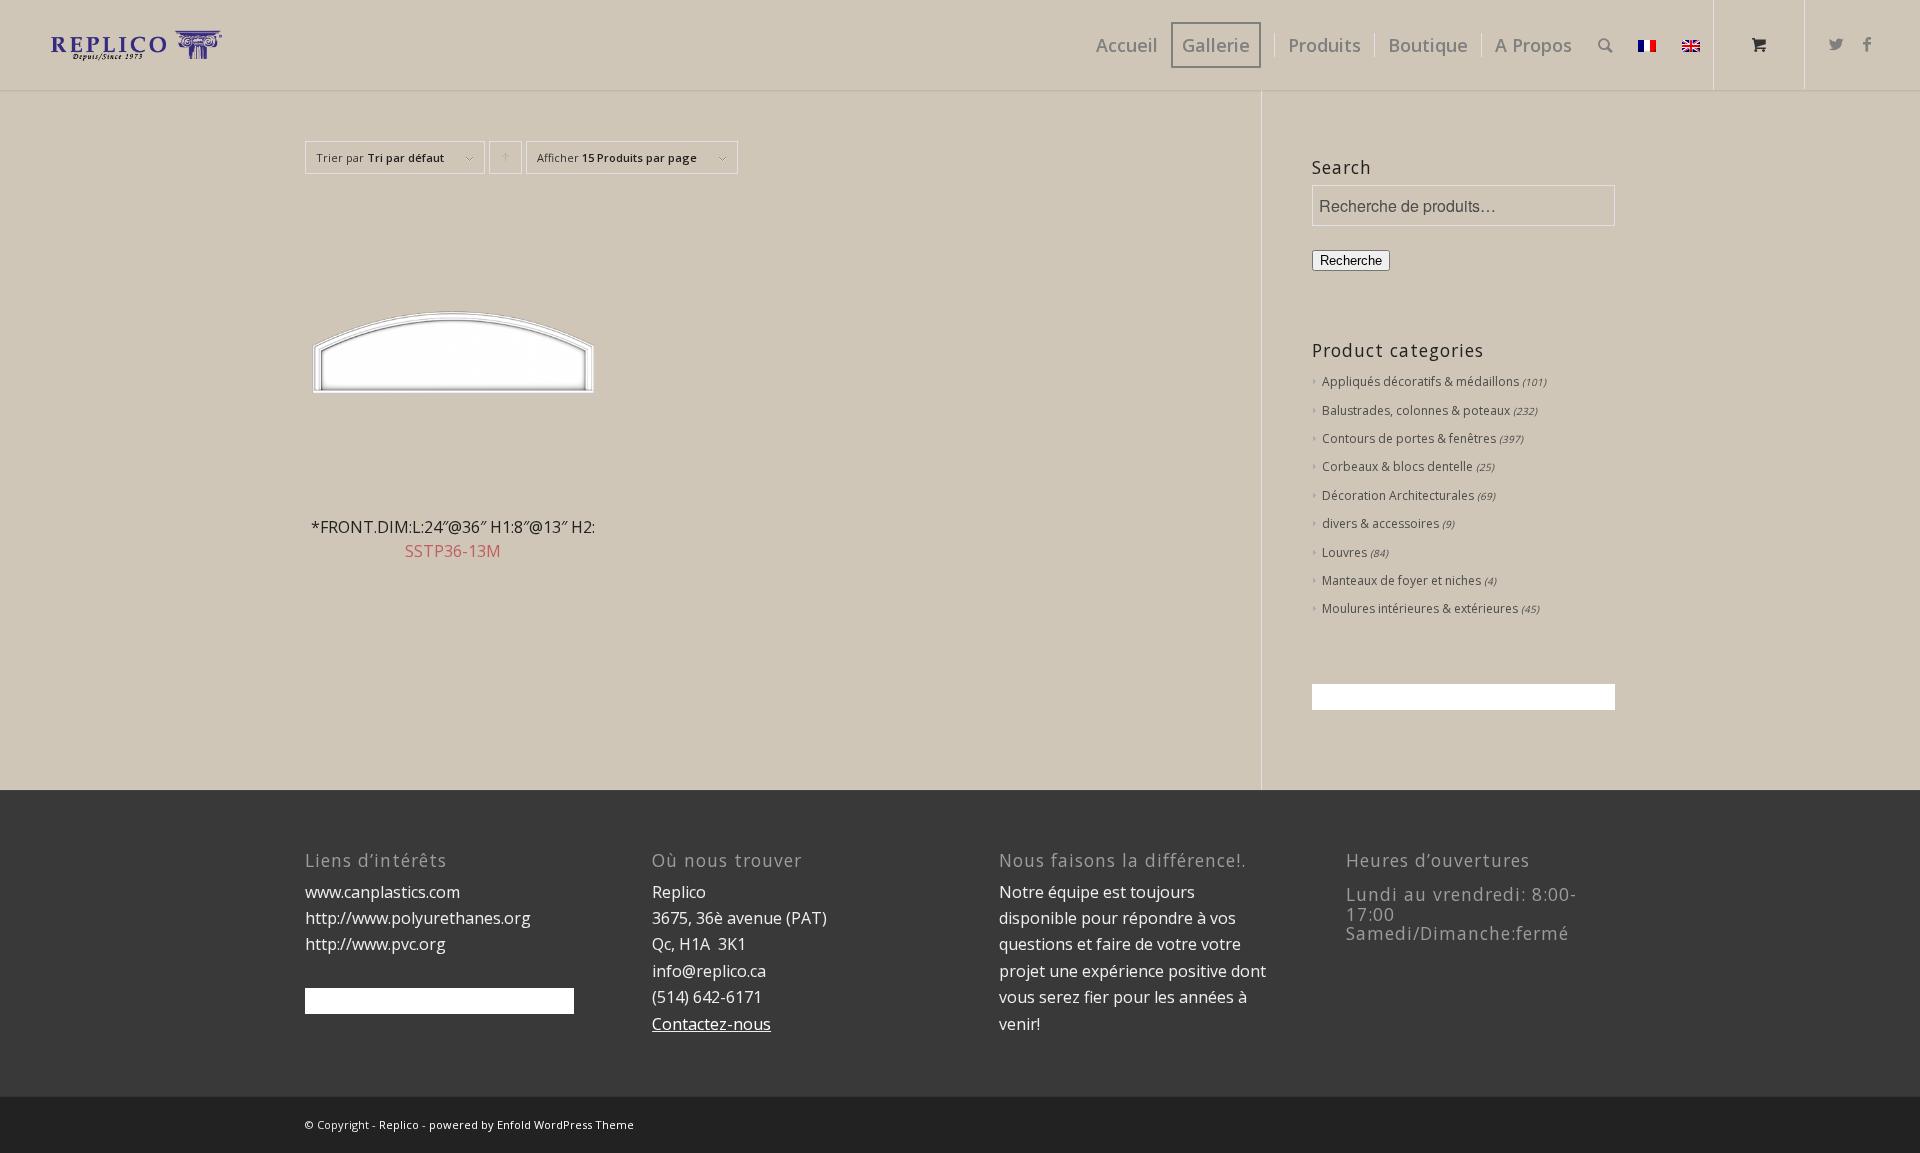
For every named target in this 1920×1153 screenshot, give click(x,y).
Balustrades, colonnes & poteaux (1416, 410)
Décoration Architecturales (1398, 495)
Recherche (1351, 260)
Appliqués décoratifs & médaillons (1420, 381)
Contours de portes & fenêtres (1409, 438)
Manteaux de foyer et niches (1401, 580)
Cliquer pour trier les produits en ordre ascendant (506, 162)
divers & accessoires (1380, 523)
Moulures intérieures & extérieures (1420, 608)
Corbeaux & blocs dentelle (1397, 466)
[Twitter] (1837, 44)
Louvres (1344, 552)
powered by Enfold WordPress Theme (531, 1124)
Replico (399, 1124)
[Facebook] (1867, 44)
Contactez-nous (711, 1024)
